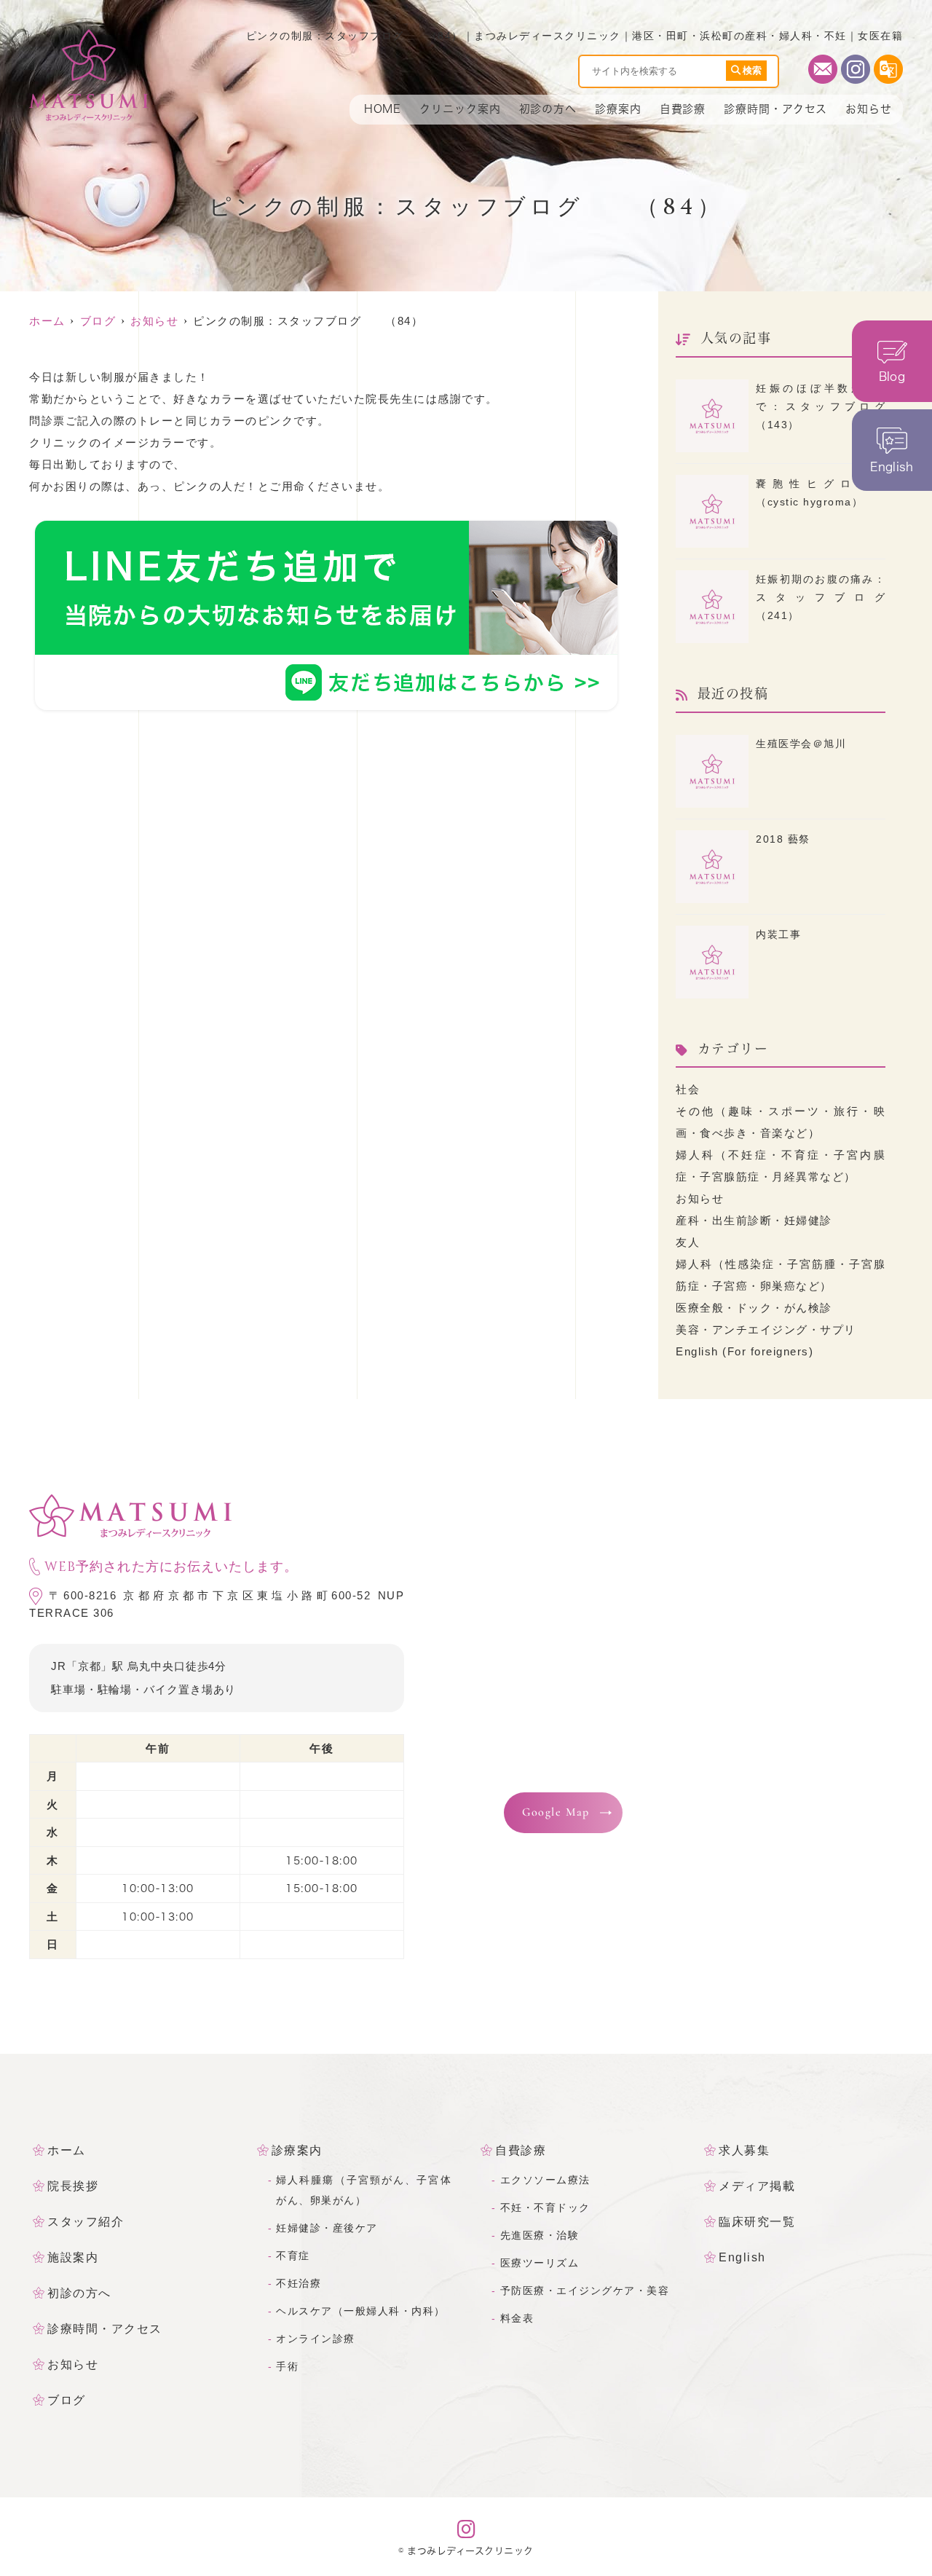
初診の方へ (548, 109)
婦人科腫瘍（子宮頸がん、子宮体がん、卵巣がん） (364, 2190)
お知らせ (869, 109)
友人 (688, 1242)
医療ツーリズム (540, 2263)
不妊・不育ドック (545, 2207)
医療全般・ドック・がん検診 (754, 1308)
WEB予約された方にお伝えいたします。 (171, 1567)
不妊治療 (299, 2283)
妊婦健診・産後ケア (327, 2228)
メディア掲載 (757, 2186)
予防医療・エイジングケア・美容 (585, 2291)
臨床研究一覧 (757, 2222)
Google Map (556, 1813)
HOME (383, 109)
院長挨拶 (73, 2186)
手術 (287, 2366)
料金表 (517, 2318)
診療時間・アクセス (775, 109)
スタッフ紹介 (86, 2222)
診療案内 (618, 109)
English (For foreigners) (745, 1351)
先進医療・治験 (540, 2235)
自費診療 (683, 109)
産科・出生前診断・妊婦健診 (754, 1220)
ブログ (67, 2400)
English (742, 2257)
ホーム (67, 2150)
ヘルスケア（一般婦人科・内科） (361, 2311)
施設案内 (73, 2257)
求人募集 (744, 2150)
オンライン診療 (316, 2339)
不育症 (293, 2256)
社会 (688, 1089)
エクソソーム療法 (545, 2180)
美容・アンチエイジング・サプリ (766, 1330)
